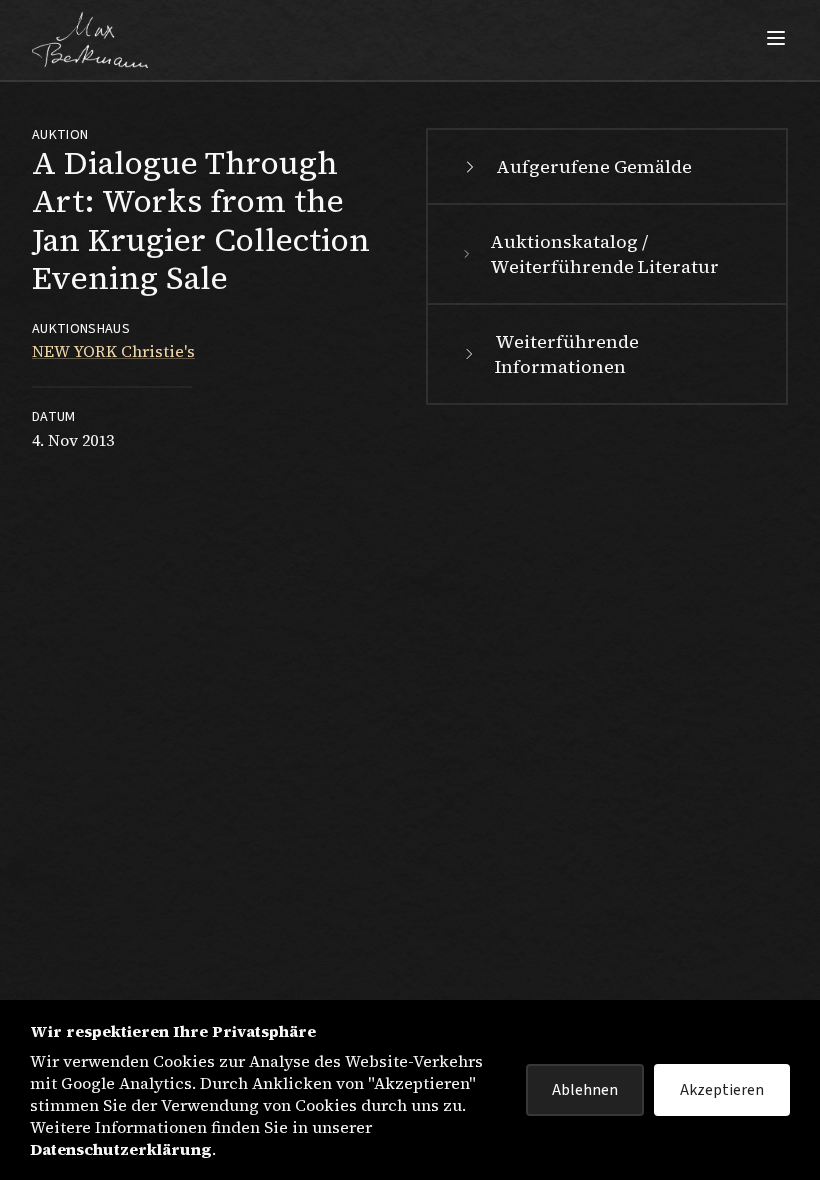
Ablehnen (585, 1090)
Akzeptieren (722, 1090)
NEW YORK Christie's (113, 351)
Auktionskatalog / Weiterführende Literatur (604, 254)
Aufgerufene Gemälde (594, 166)
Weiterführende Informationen (567, 354)
